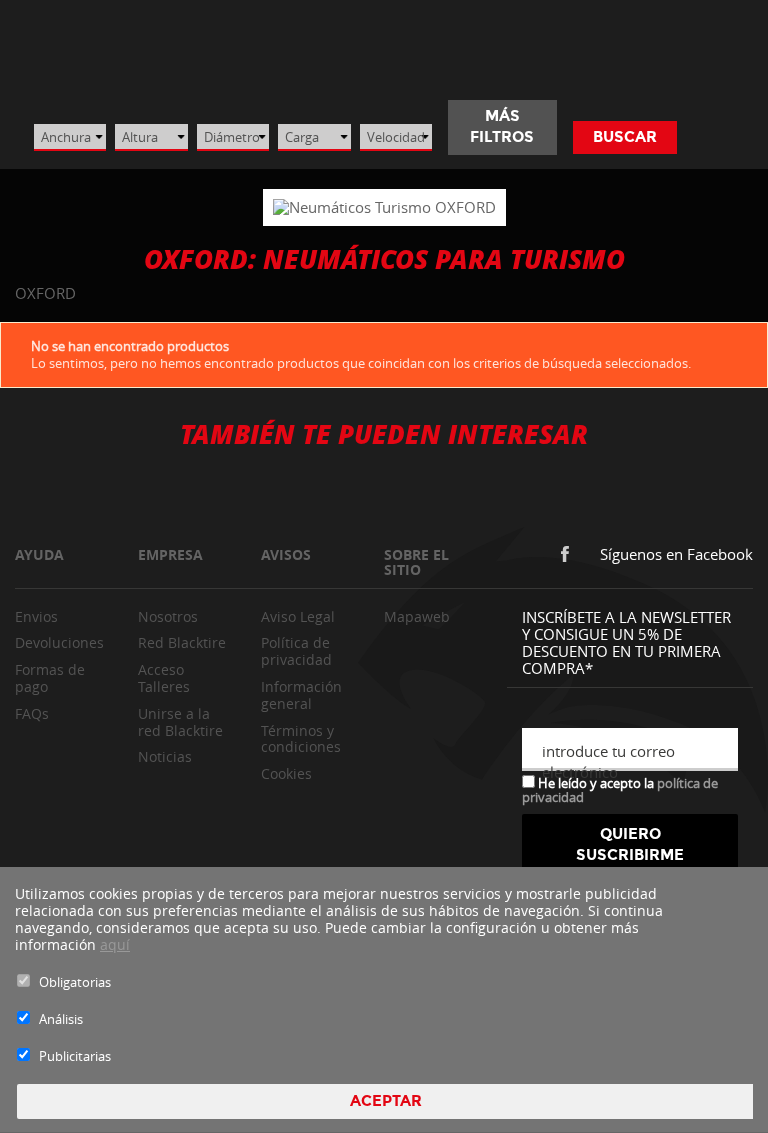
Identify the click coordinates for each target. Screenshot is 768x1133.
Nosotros (168, 616)
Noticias (165, 756)
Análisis (61, 1019)
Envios (36, 616)
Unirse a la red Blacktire (180, 722)
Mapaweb (417, 616)
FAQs (32, 713)
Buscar (625, 137)
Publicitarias (75, 1056)
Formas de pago (50, 678)
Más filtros (502, 126)
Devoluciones (59, 642)
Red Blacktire (182, 642)
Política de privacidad (296, 651)
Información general (301, 695)
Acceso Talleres (164, 678)
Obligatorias (75, 982)
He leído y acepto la (620, 789)
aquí (115, 944)
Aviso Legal (298, 616)
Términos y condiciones (301, 739)
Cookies (286, 773)
